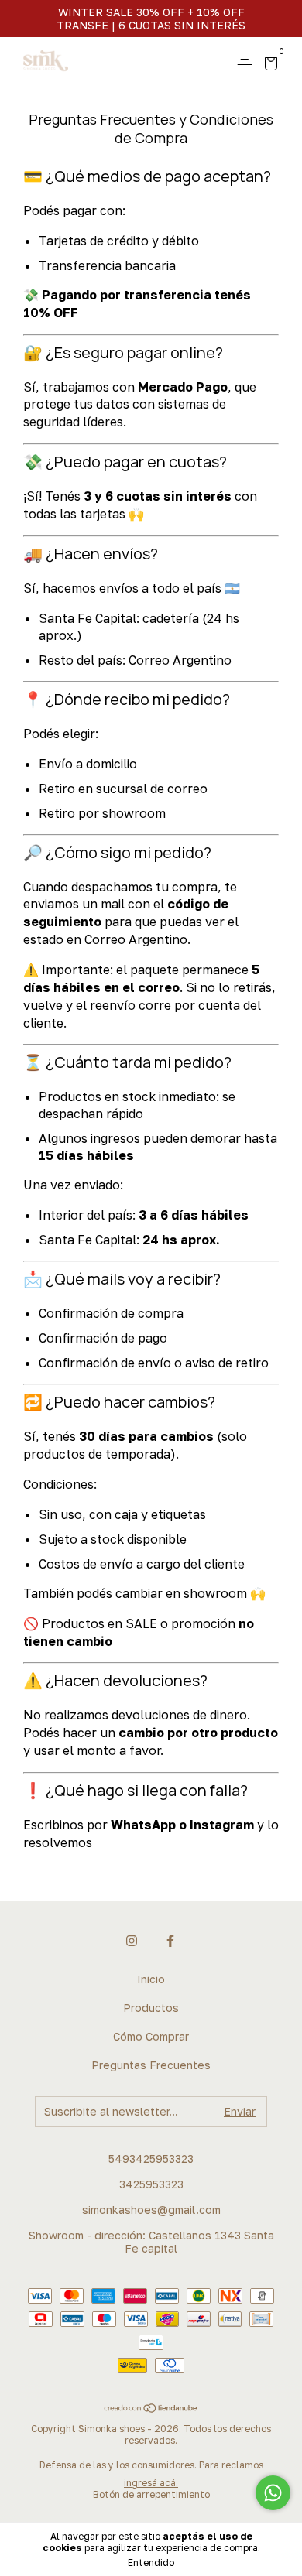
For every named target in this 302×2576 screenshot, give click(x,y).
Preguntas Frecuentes (151, 2065)
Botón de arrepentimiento (151, 2494)
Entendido (151, 2562)
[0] (268, 65)
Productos (151, 2008)
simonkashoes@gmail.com (151, 2210)
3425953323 (151, 2184)
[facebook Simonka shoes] (170, 1941)
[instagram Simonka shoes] (132, 1941)
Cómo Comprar (151, 2036)
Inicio (151, 1979)
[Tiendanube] (151, 2409)
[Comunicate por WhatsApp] (273, 2493)
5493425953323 (151, 2159)
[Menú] (247, 65)
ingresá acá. (151, 2483)
